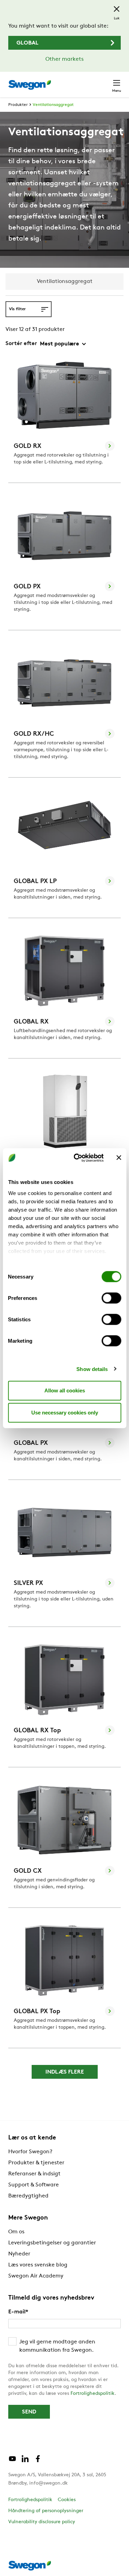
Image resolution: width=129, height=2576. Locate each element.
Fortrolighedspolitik (93, 2394)
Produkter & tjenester (36, 2163)
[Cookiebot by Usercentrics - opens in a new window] (77, 1158)
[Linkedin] (25, 2461)
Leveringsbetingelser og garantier (52, 2243)
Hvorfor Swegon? (30, 2152)
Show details (92, 1369)
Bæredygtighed (28, 2196)
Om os (16, 2232)
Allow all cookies (65, 1390)
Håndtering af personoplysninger (46, 2511)
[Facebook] (38, 2461)
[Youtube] (12, 2461)
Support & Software (34, 2185)
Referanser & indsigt (34, 2174)
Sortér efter (21, 344)
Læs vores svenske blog (38, 2265)
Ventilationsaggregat (53, 105)
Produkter (18, 105)
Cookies (67, 2500)
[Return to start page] (30, 85)
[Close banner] (119, 1158)
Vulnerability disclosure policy (42, 2522)
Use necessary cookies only (65, 1413)
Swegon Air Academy (36, 2276)
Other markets (64, 59)
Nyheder (19, 2254)
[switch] (111, 1298)
